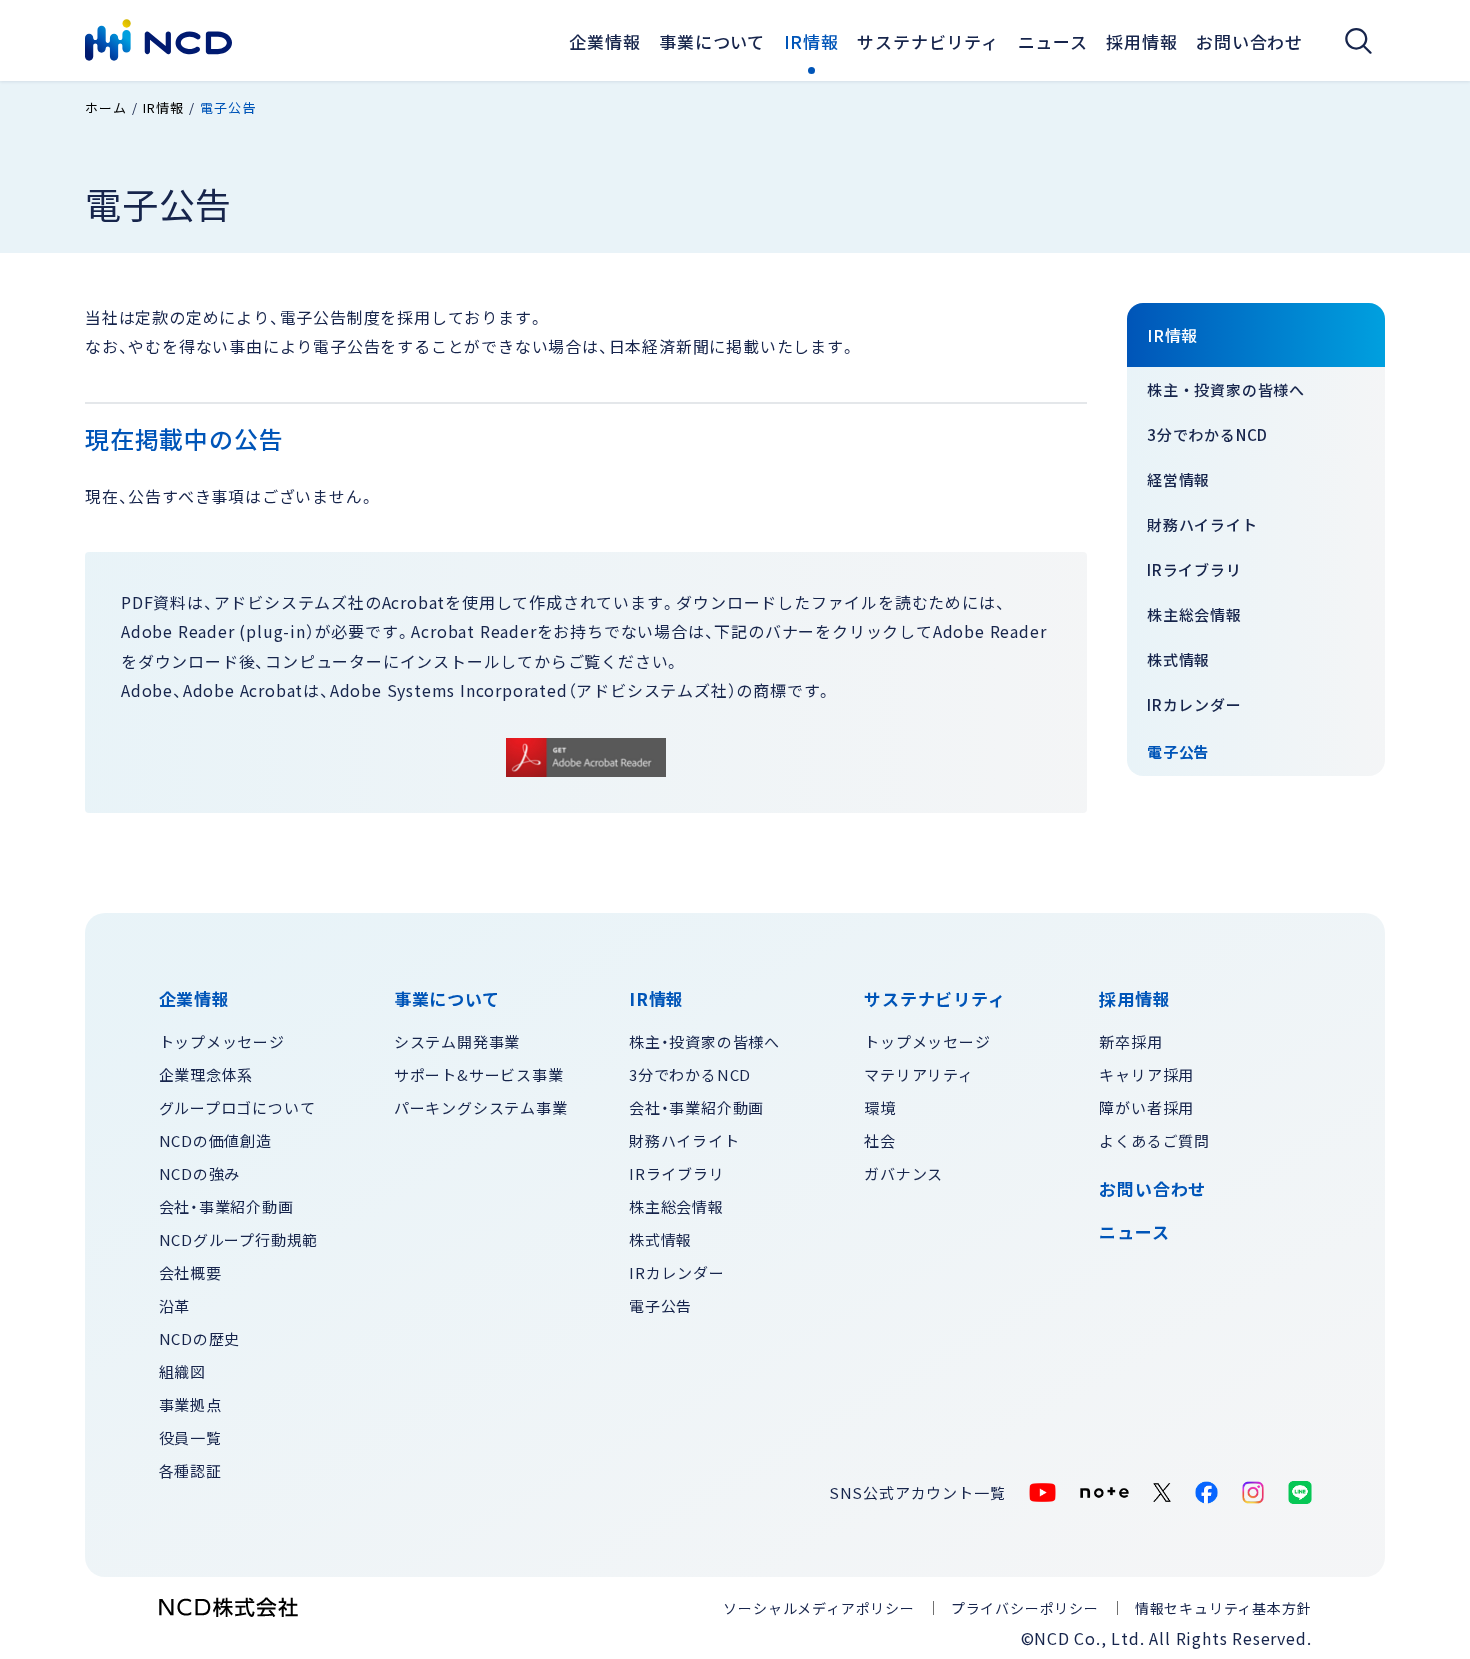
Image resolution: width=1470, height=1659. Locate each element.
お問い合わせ (1249, 41)
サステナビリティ (927, 41)
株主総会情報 (1194, 614)
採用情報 (1141, 41)
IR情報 (811, 41)
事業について (712, 41)
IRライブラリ (1194, 569)
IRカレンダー (1194, 704)
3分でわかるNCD (1207, 434)
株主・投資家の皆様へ (1226, 389)
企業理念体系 (206, 1074)
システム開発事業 (457, 1041)
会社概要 (190, 1272)
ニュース (1134, 1232)
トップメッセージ (222, 1041)
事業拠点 (190, 1404)
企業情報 (604, 41)
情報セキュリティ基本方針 (1223, 1608)
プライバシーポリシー (1025, 1608)
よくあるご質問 (1154, 1140)
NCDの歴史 (200, 1338)
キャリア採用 (1146, 1074)
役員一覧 (190, 1437)
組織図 (182, 1371)
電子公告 (1178, 751)
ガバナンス (903, 1173)
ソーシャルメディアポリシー (818, 1608)
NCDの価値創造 (215, 1140)
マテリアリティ (919, 1074)
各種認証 (190, 1470)
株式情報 (1178, 659)
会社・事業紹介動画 (226, 1206)
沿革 (175, 1305)
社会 (880, 1140)
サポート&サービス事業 (479, 1074)
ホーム (105, 107)
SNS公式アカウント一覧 (917, 1492)
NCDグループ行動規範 (239, 1239)
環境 (880, 1107)
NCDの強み (200, 1173)
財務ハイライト (1202, 524)
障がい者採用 (1146, 1107)
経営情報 (1178, 479)
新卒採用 (1130, 1041)
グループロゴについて (237, 1107)
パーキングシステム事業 (481, 1107)
